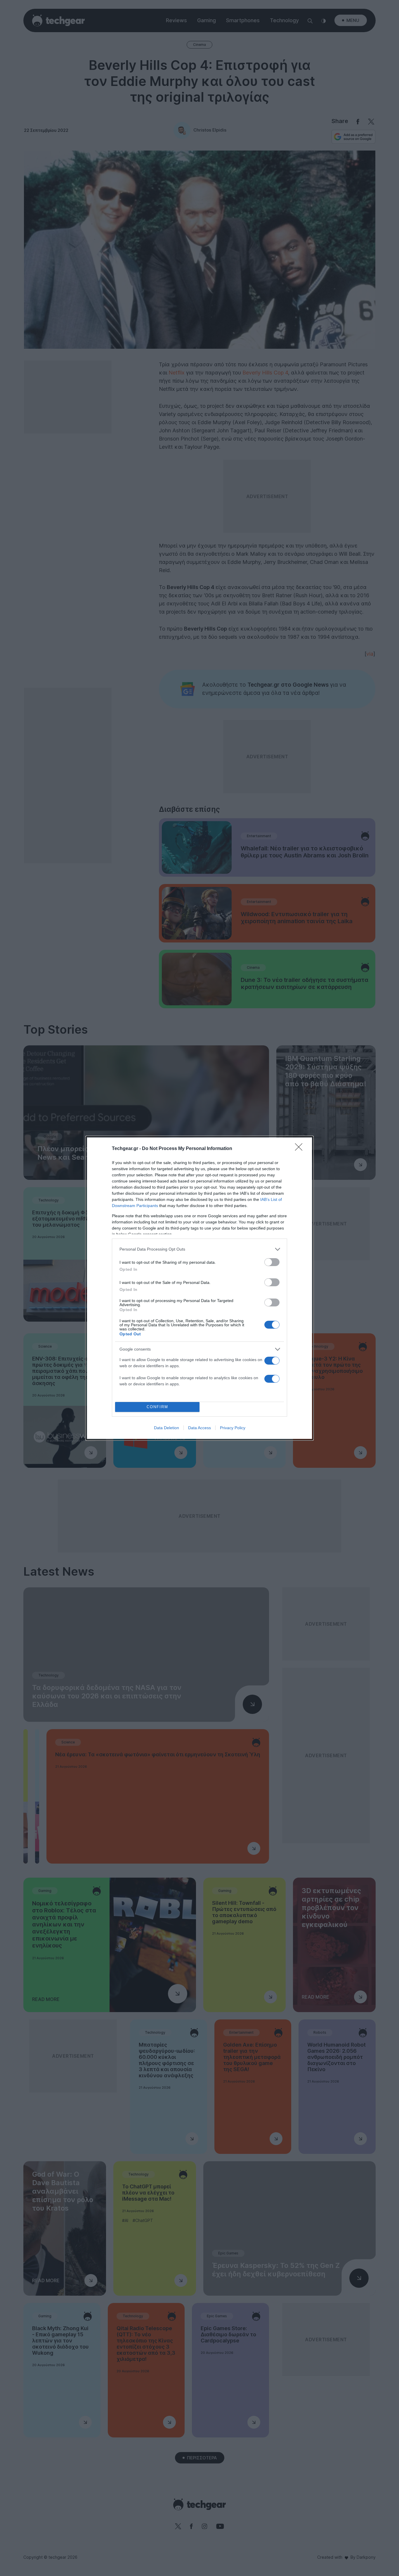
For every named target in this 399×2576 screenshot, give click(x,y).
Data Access (199, 1428)
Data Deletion (166, 1428)
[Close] (301, 1149)
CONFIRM (157, 1407)
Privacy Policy (233, 1428)
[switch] (272, 1262)
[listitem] (199, 1249)
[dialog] (199, 1288)
